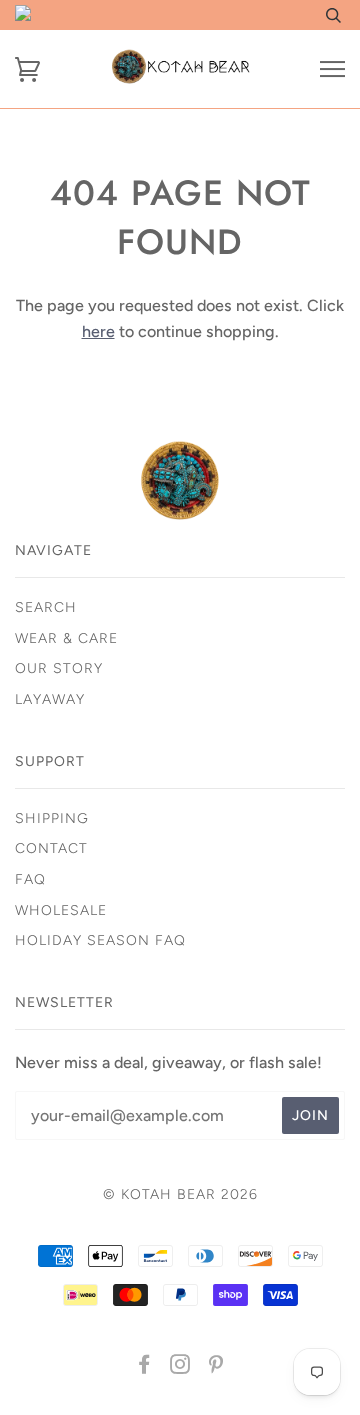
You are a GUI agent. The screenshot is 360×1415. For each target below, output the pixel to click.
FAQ (30, 879)
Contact (51, 848)
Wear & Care (66, 638)
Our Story (59, 668)
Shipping (52, 818)
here (98, 331)
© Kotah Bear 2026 (180, 1194)
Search (46, 607)
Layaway (50, 699)
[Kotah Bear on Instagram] (180, 1367)
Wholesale (61, 910)
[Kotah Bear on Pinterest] (216, 1367)
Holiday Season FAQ (100, 940)
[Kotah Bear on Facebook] (144, 1367)
